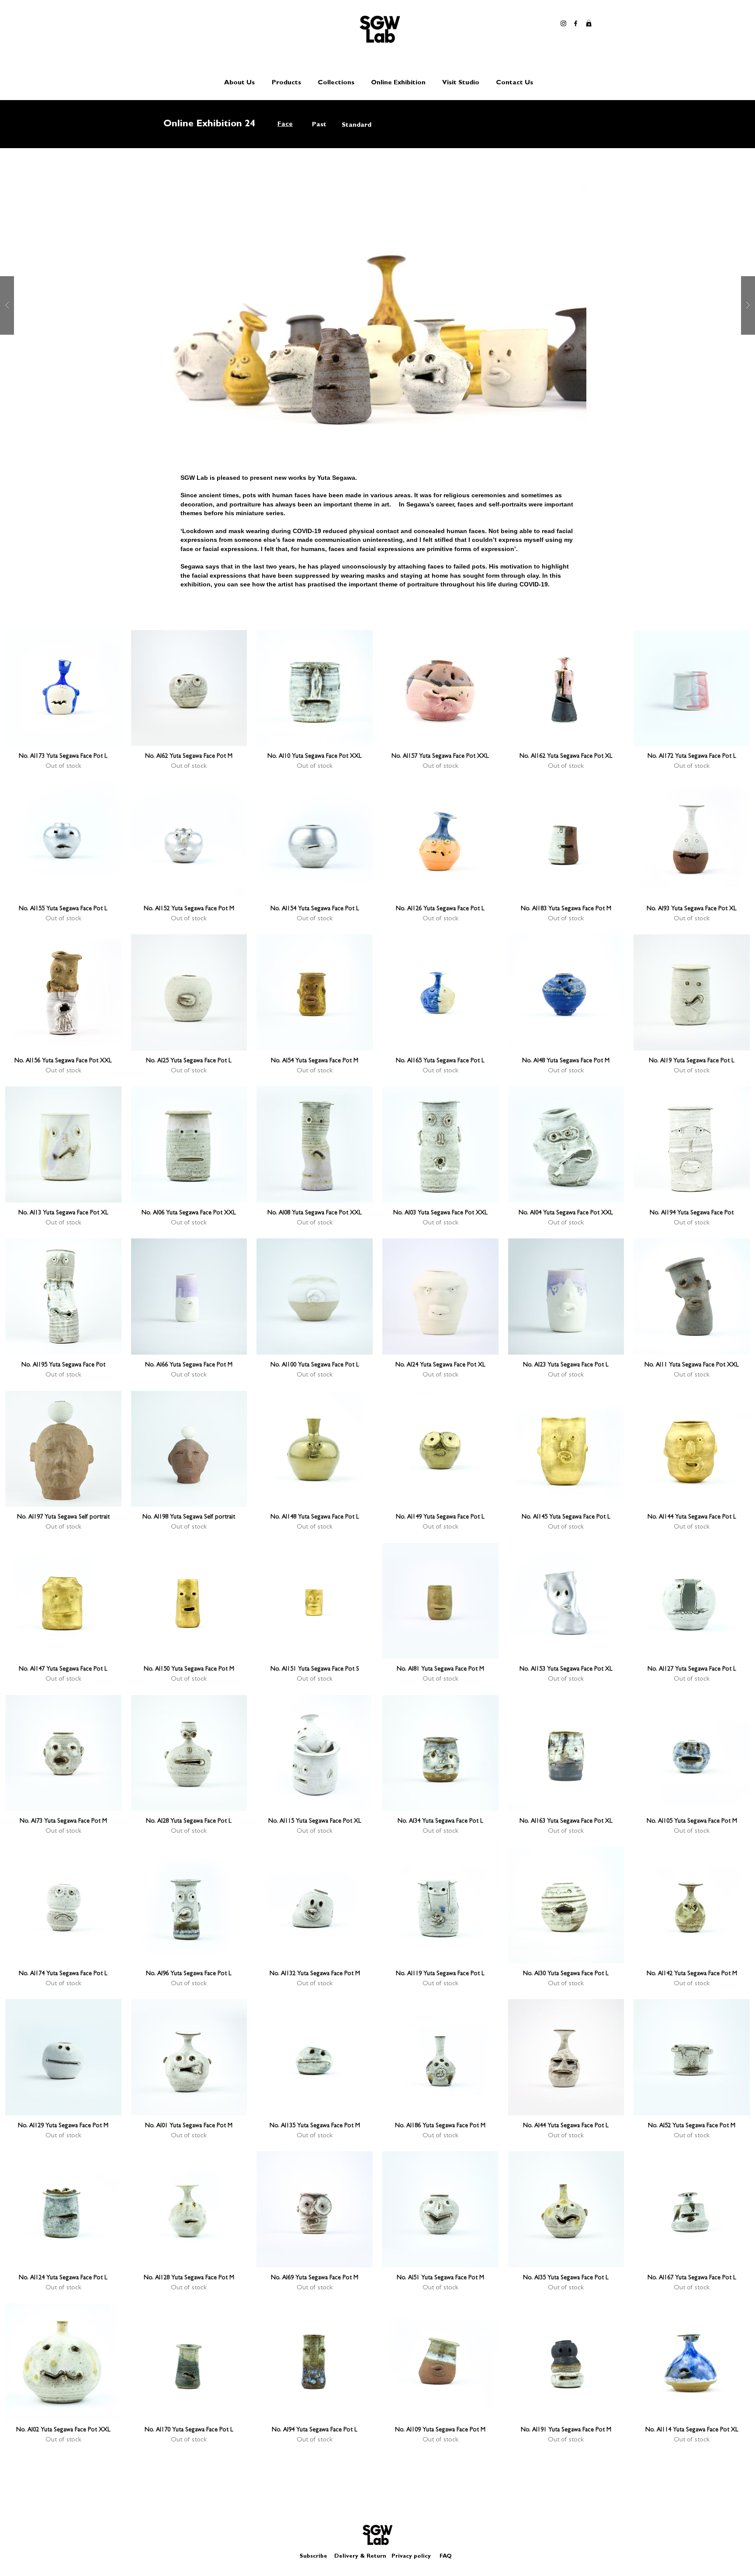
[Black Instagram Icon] (563, 23)
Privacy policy (415, 2557)
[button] (589, 23)
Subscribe (313, 2557)
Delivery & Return (360, 2557)
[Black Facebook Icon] (576, 23)
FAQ (446, 2557)
